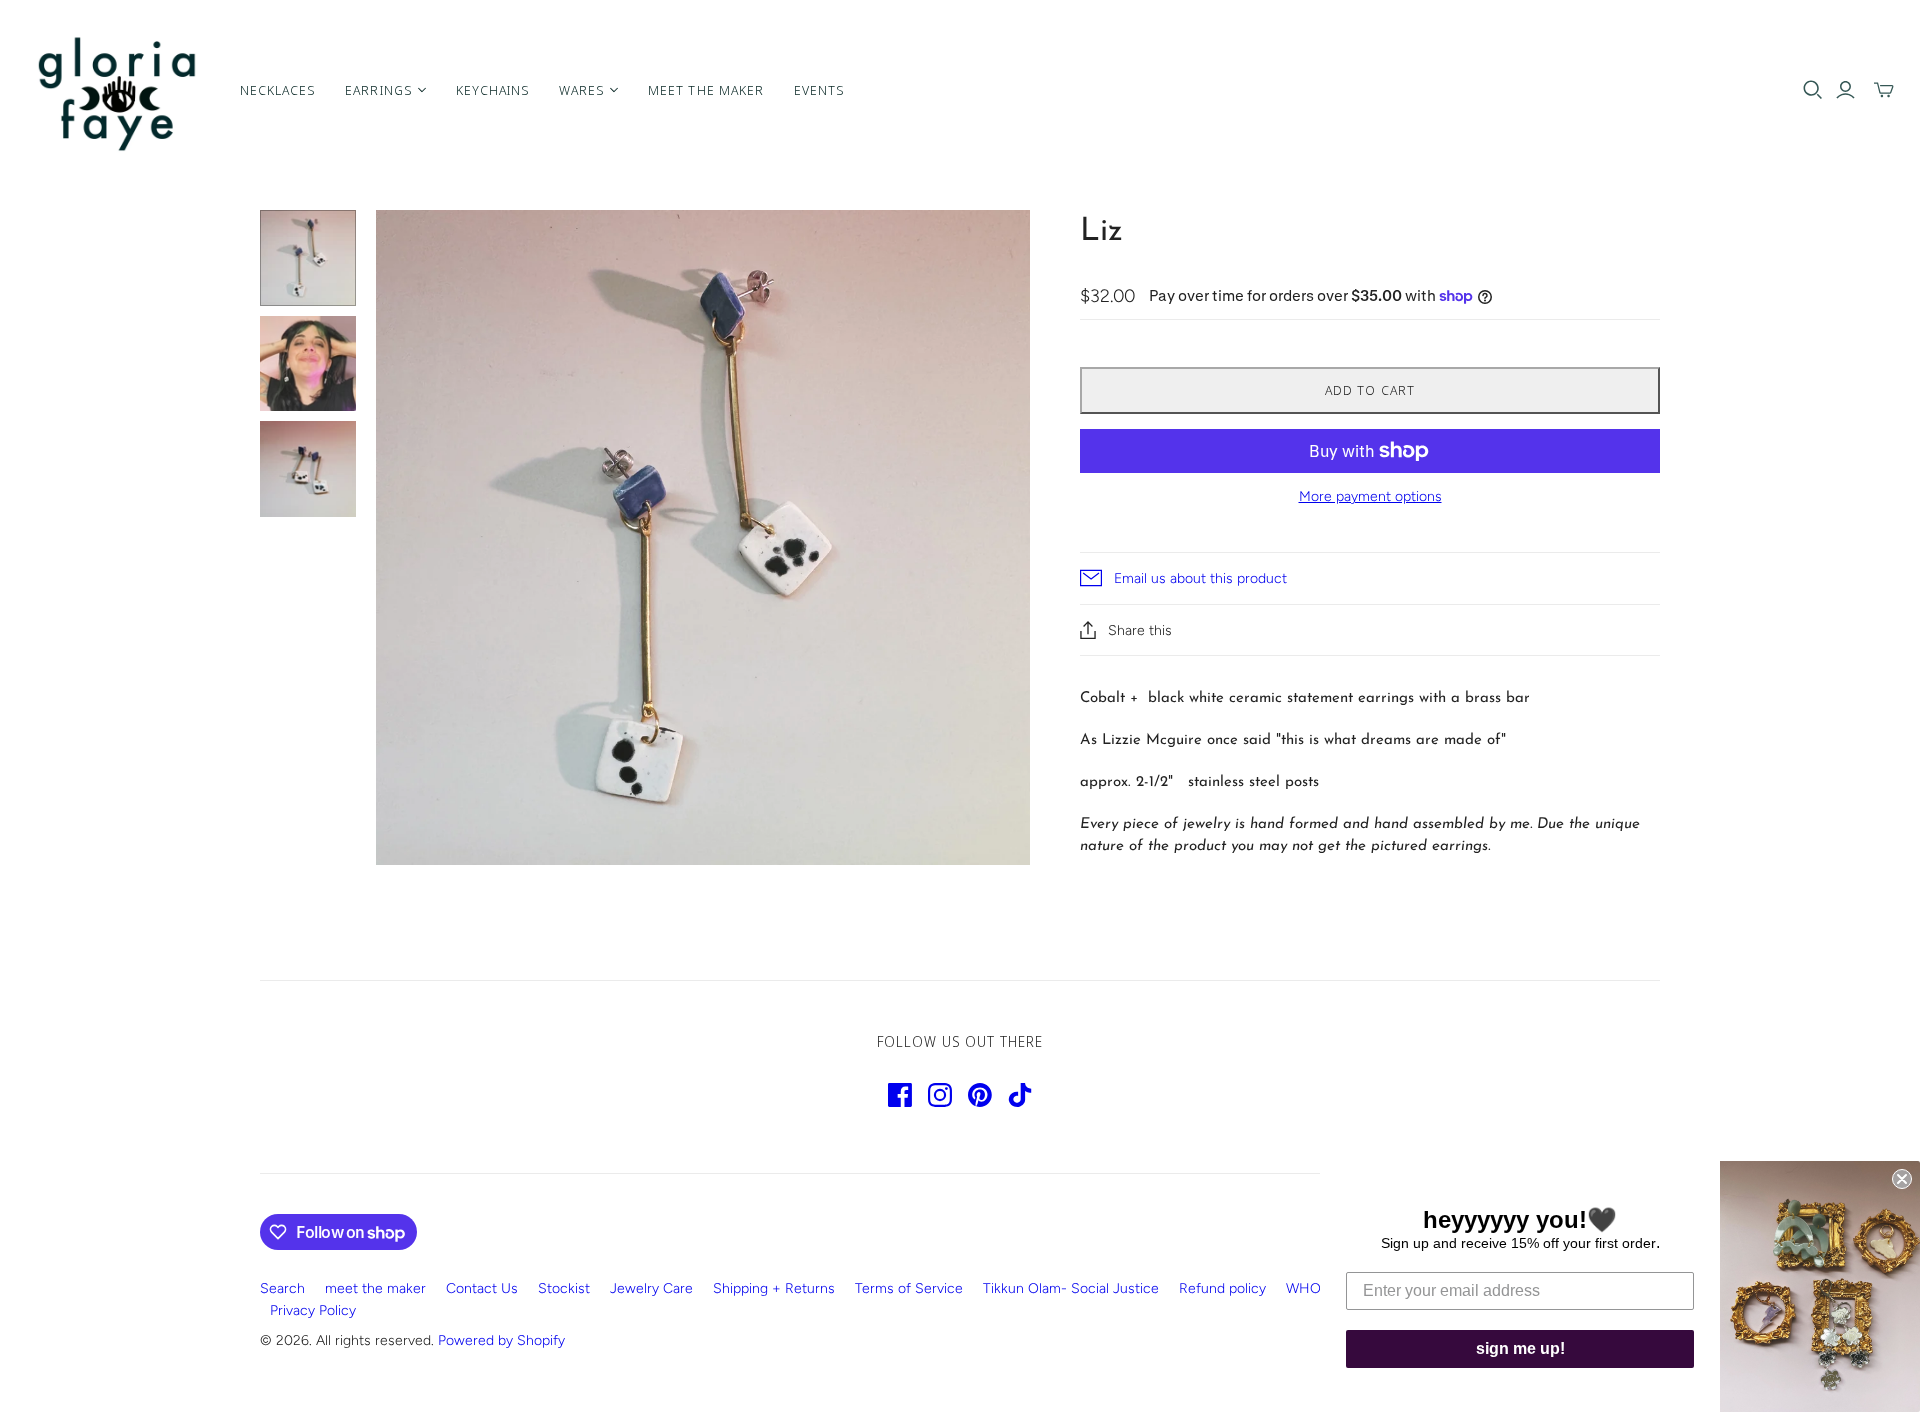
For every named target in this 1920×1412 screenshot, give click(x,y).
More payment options (1370, 496)
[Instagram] (940, 1095)
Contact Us (482, 1288)
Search (282, 1288)
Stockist (564, 1288)
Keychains (492, 90)
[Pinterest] (980, 1095)
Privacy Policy (313, 1310)
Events (819, 90)
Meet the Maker (706, 90)
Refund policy (1222, 1288)
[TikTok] (1020, 1095)
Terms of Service (909, 1288)
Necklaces (277, 90)
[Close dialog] (1902, 1179)
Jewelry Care (651, 1288)
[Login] (1845, 90)
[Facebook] (900, 1095)
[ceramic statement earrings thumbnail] (308, 258)
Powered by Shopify (501, 1340)
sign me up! (1520, 1348)
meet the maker (375, 1288)
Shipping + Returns (774, 1288)
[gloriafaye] (117, 90)
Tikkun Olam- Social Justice (1071, 1288)
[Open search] (1813, 90)
